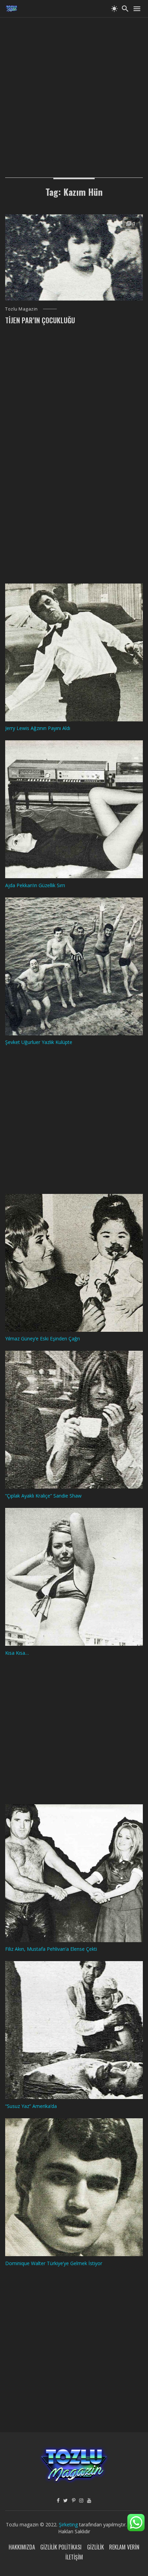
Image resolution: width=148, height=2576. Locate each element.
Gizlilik (96, 2547)
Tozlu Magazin (22, 309)
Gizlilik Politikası (61, 2547)
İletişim (74, 2557)
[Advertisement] (74, 91)
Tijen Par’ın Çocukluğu (40, 320)
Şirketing (69, 2524)
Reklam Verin (124, 2547)
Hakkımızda (22, 2547)
